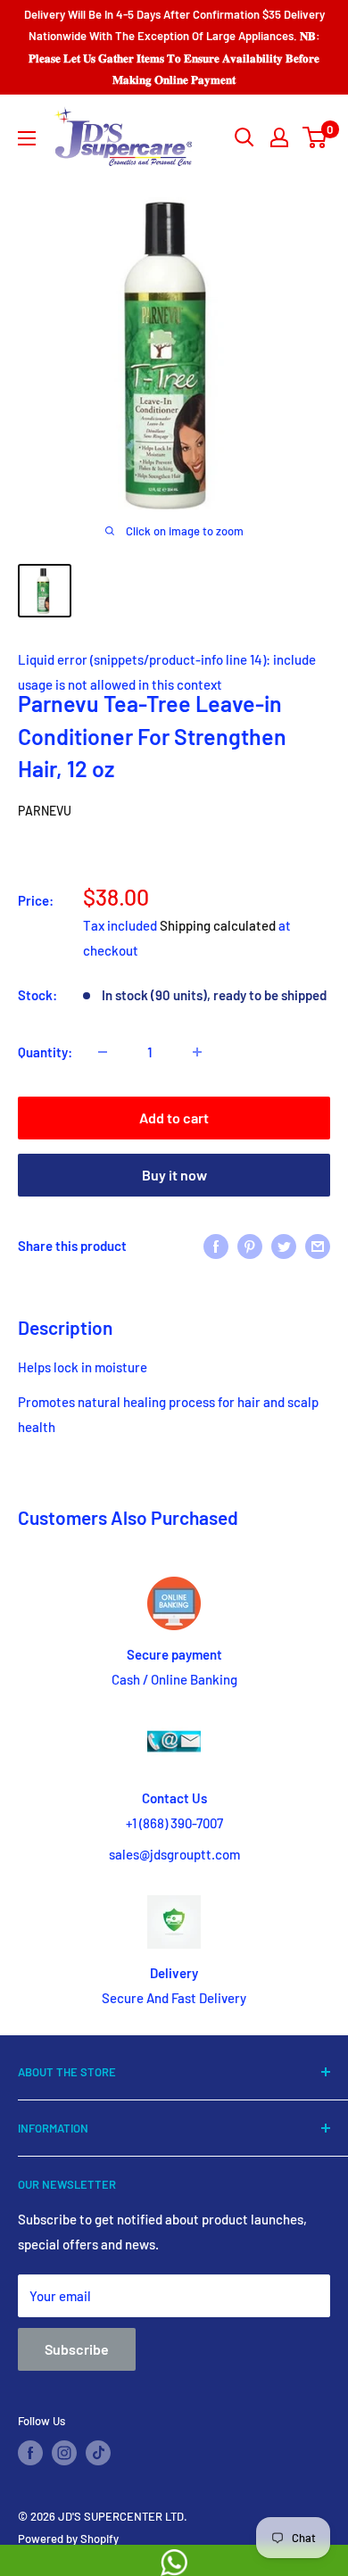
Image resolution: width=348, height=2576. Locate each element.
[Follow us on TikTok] (98, 2453)
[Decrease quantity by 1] (103, 1052)
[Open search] (244, 137)
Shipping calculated (218, 925)
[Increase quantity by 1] (197, 1052)
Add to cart (174, 1118)
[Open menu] (27, 138)
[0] (315, 137)
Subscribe (77, 2349)
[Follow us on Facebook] (30, 2453)
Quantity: (45, 1052)
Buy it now (174, 1175)
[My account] (279, 137)
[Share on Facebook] (216, 1246)
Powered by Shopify (68, 2539)
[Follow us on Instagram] (64, 2453)
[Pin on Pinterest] (250, 1246)
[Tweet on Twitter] (284, 1246)
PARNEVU (45, 811)
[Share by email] (318, 1246)
